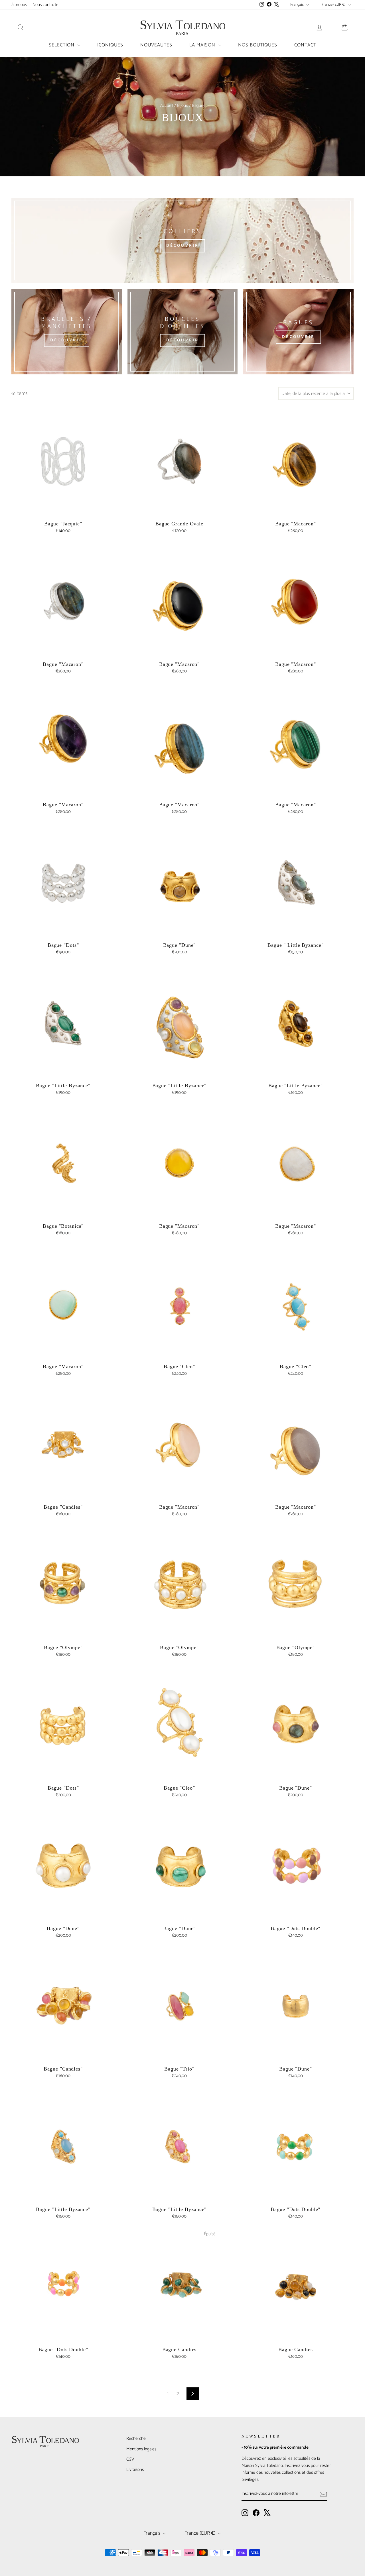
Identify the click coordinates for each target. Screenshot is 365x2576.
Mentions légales (141, 2449)
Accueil (167, 106)
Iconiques (110, 45)
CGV (130, 2459)
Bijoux (182, 106)
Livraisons (135, 2470)
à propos (19, 5)
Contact (305, 45)
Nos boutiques (258, 45)
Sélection (62, 45)
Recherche (136, 2439)
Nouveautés (156, 45)
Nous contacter (46, 5)
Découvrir (183, 246)
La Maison (203, 45)
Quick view (63, 511)
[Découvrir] (67, 332)
